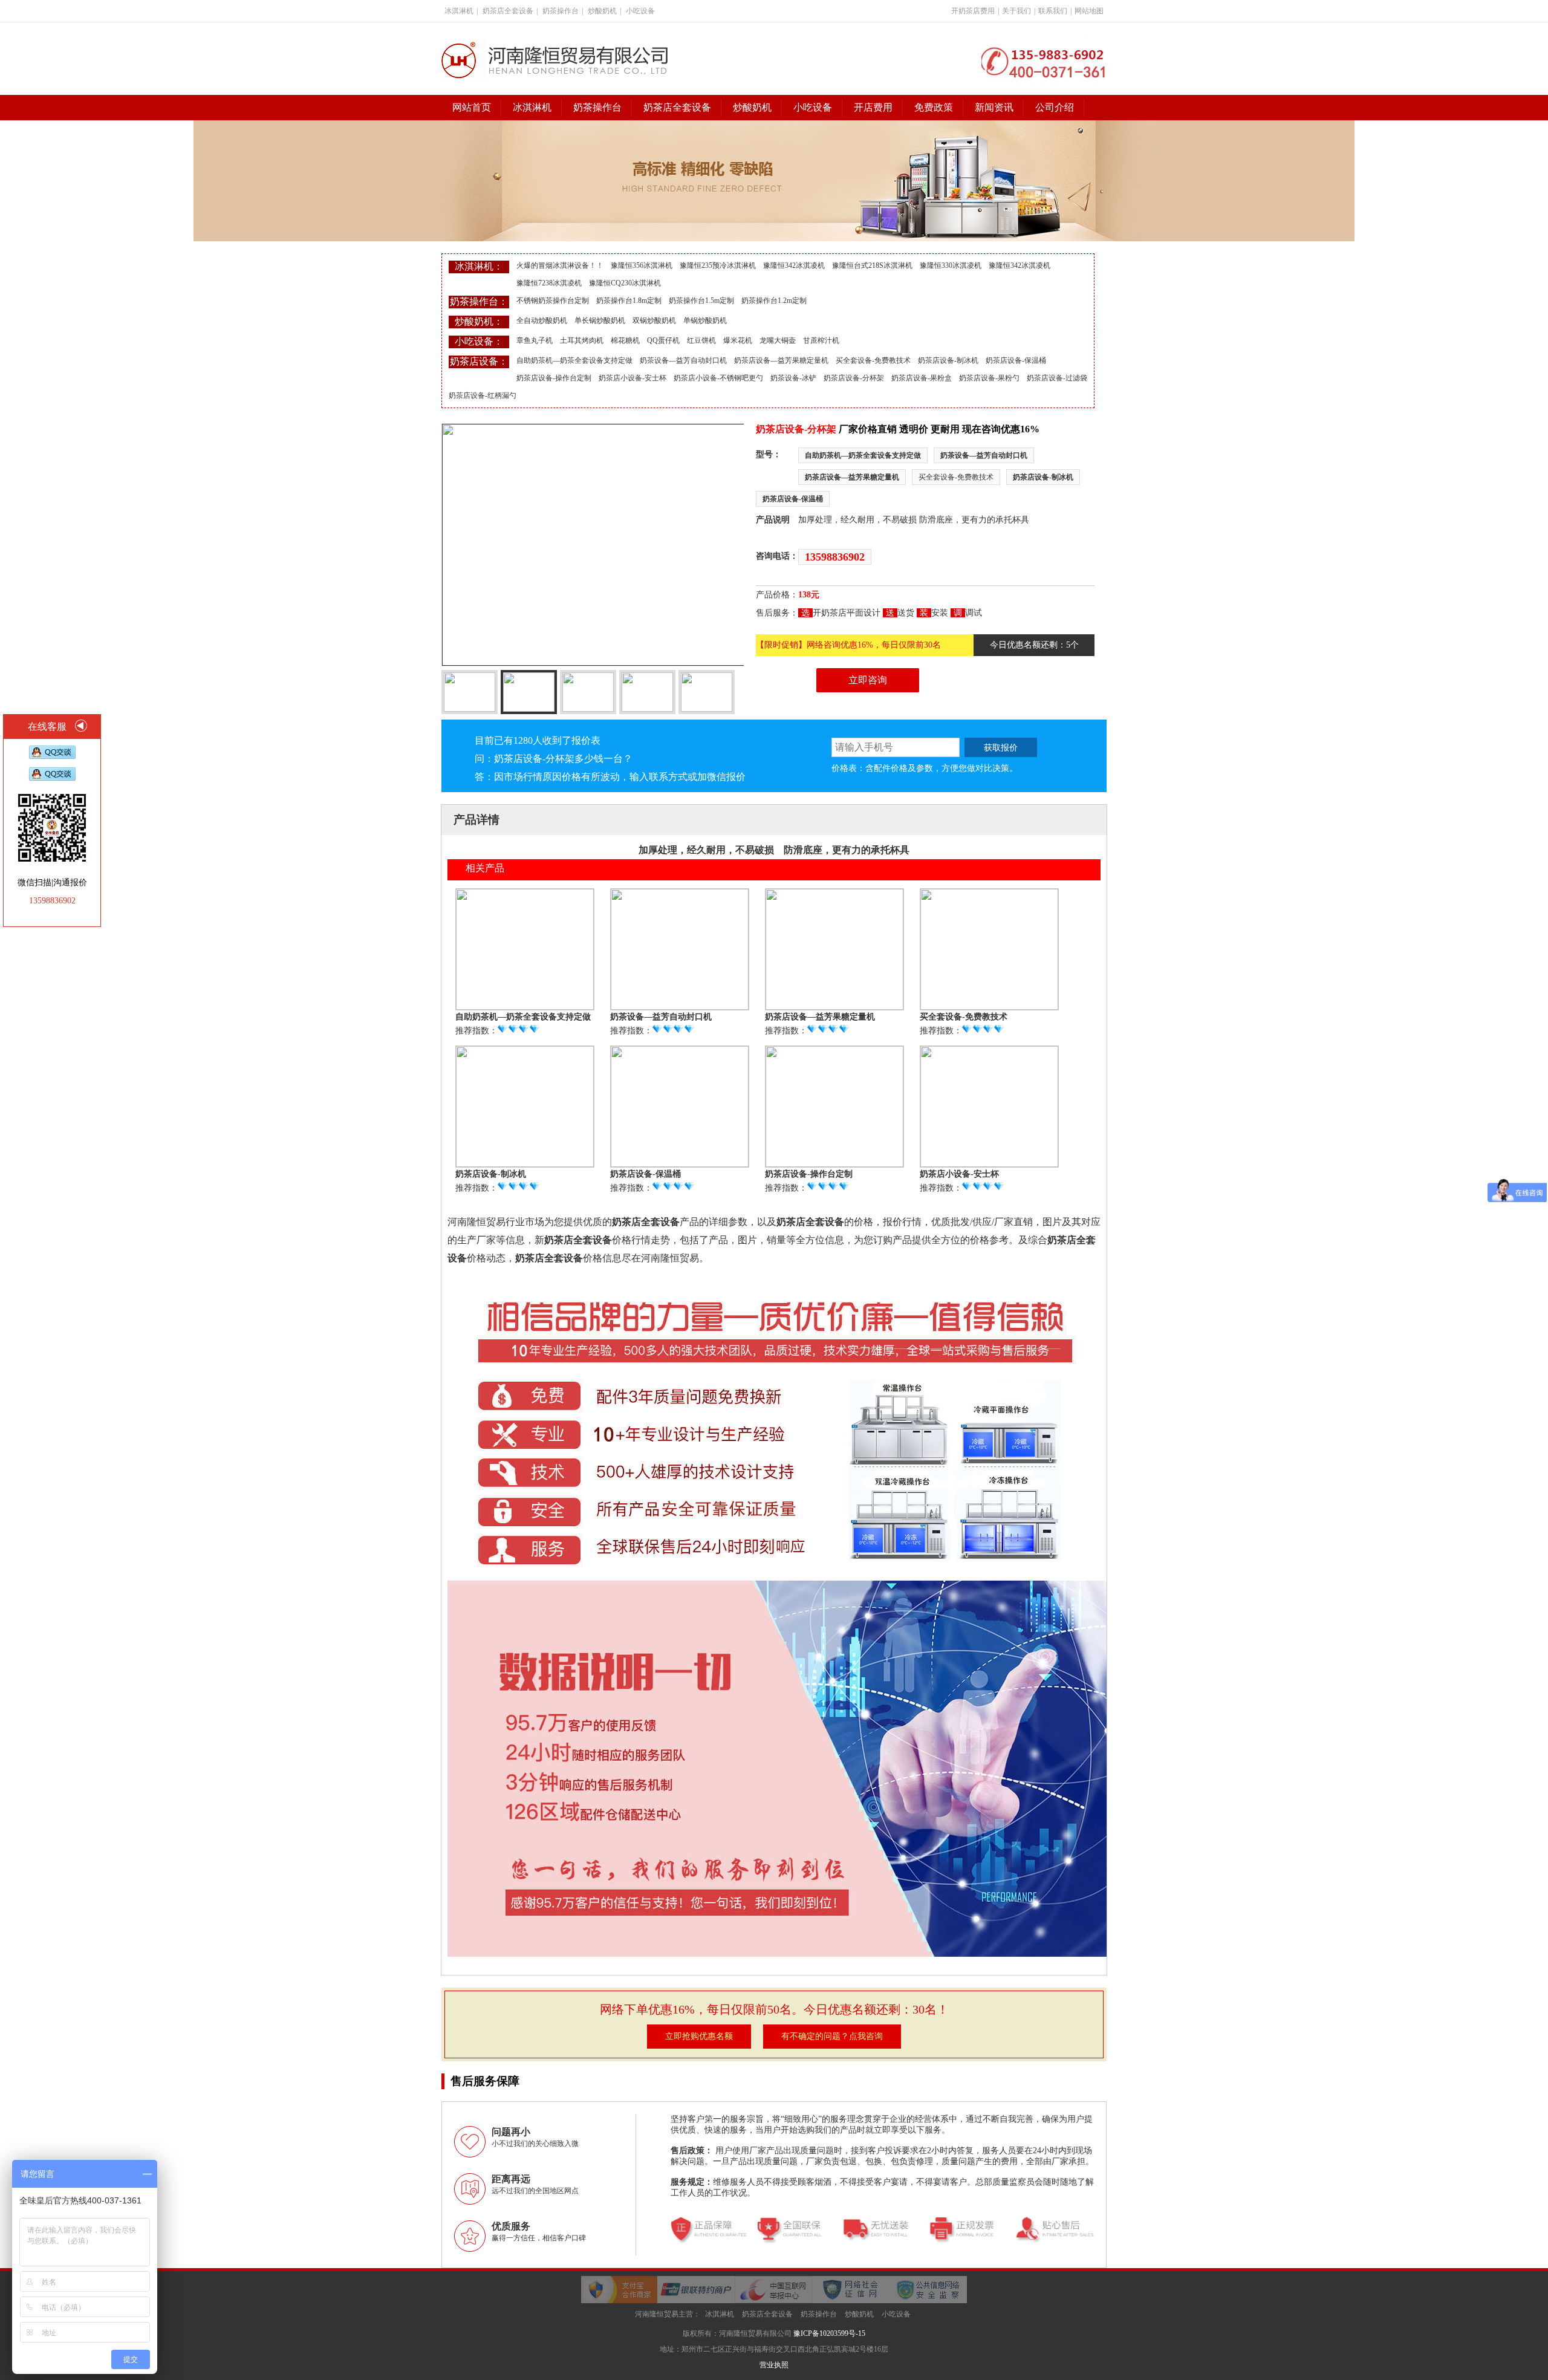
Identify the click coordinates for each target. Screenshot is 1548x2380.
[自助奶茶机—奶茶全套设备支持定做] (525, 1006)
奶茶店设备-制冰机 (948, 360)
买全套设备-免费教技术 (873, 360)
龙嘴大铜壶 (778, 340)
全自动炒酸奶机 (542, 320)
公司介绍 (1055, 107)
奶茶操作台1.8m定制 (629, 301)
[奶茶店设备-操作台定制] (834, 1164)
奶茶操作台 (561, 11)
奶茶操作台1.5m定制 (701, 301)
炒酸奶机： (479, 321)
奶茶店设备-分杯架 (854, 378)
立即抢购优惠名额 (699, 2036)
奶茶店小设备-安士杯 (633, 378)
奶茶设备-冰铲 (793, 378)
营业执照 (774, 2365)
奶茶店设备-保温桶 (1016, 360)
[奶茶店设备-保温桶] (680, 1164)
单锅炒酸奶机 (705, 320)
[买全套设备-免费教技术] (989, 1006)
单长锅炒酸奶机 (600, 320)
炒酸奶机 (602, 11)
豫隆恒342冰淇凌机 (794, 265)
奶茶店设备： (479, 361)
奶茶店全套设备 (508, 11)
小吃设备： (479, 341)
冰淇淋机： (479, 266)
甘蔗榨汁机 (821, 340)
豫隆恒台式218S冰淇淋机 (872, 265)
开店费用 (873, 107)
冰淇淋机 (459, 11)
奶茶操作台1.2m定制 (774, 301)
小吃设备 (640, 11)
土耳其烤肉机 (582, 340)
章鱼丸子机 (535, 340)
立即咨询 (868, 680)
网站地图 (1089, 11)
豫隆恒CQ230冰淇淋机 (625, 283)
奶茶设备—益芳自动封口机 (683, 360)
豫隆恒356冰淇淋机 (642, 265)
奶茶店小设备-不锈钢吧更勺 (718, 378)
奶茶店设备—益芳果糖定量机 (781, 360)
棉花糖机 (625, 340)
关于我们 (1016, 11)
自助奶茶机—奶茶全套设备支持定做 (574, 360)
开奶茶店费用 (973, 11)
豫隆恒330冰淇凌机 (951, 265)
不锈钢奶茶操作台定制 (553, 301)
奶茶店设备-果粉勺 (989, 378)
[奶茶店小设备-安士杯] (989, 1164)
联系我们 (1053, 11)
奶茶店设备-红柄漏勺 (483, 395)
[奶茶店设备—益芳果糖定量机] (834, 1006)
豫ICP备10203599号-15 (829, 2333)
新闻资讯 (994, 107)
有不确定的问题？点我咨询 (832, 2036)
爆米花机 (738, 340)
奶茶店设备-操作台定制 (554, 378)
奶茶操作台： (479, 301)
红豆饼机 (701, 340)
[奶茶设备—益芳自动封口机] (680, 1006)
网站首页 (472, 107)
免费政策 (934, 107)
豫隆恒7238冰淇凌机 (549, 283)
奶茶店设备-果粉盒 (922, 378)
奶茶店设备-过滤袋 (1057, 378)
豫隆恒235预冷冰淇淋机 (718, 265)
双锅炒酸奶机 (654, 320)
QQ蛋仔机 (663, 340)
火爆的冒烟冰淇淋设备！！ (560, 265)
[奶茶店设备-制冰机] (525, 1164)
